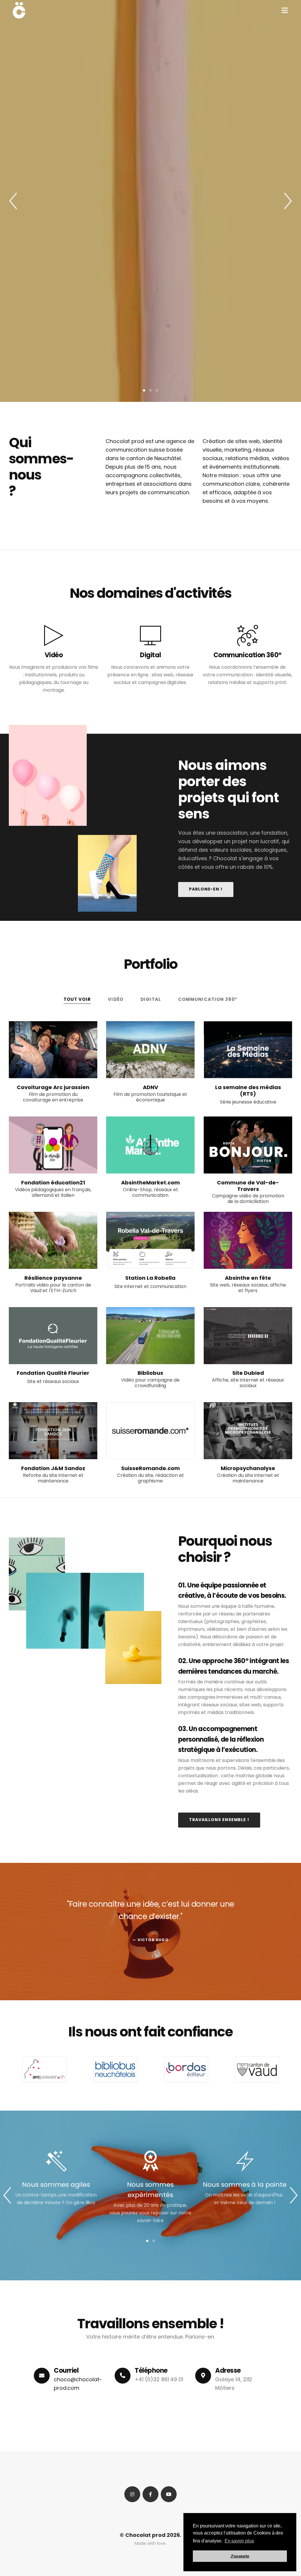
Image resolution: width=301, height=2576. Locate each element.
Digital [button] (151, 999)
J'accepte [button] (240, 2556)
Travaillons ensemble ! (219, 1820)
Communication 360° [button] (208, 999)
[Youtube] (169, 2494)
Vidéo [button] (116, 999)
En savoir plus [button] (239, 2541)
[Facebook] (150, 2494)
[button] (285, 10)
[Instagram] (132, 2494)
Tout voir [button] (77, 999)
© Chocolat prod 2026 (150, 2535)
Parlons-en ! (206, 889)
